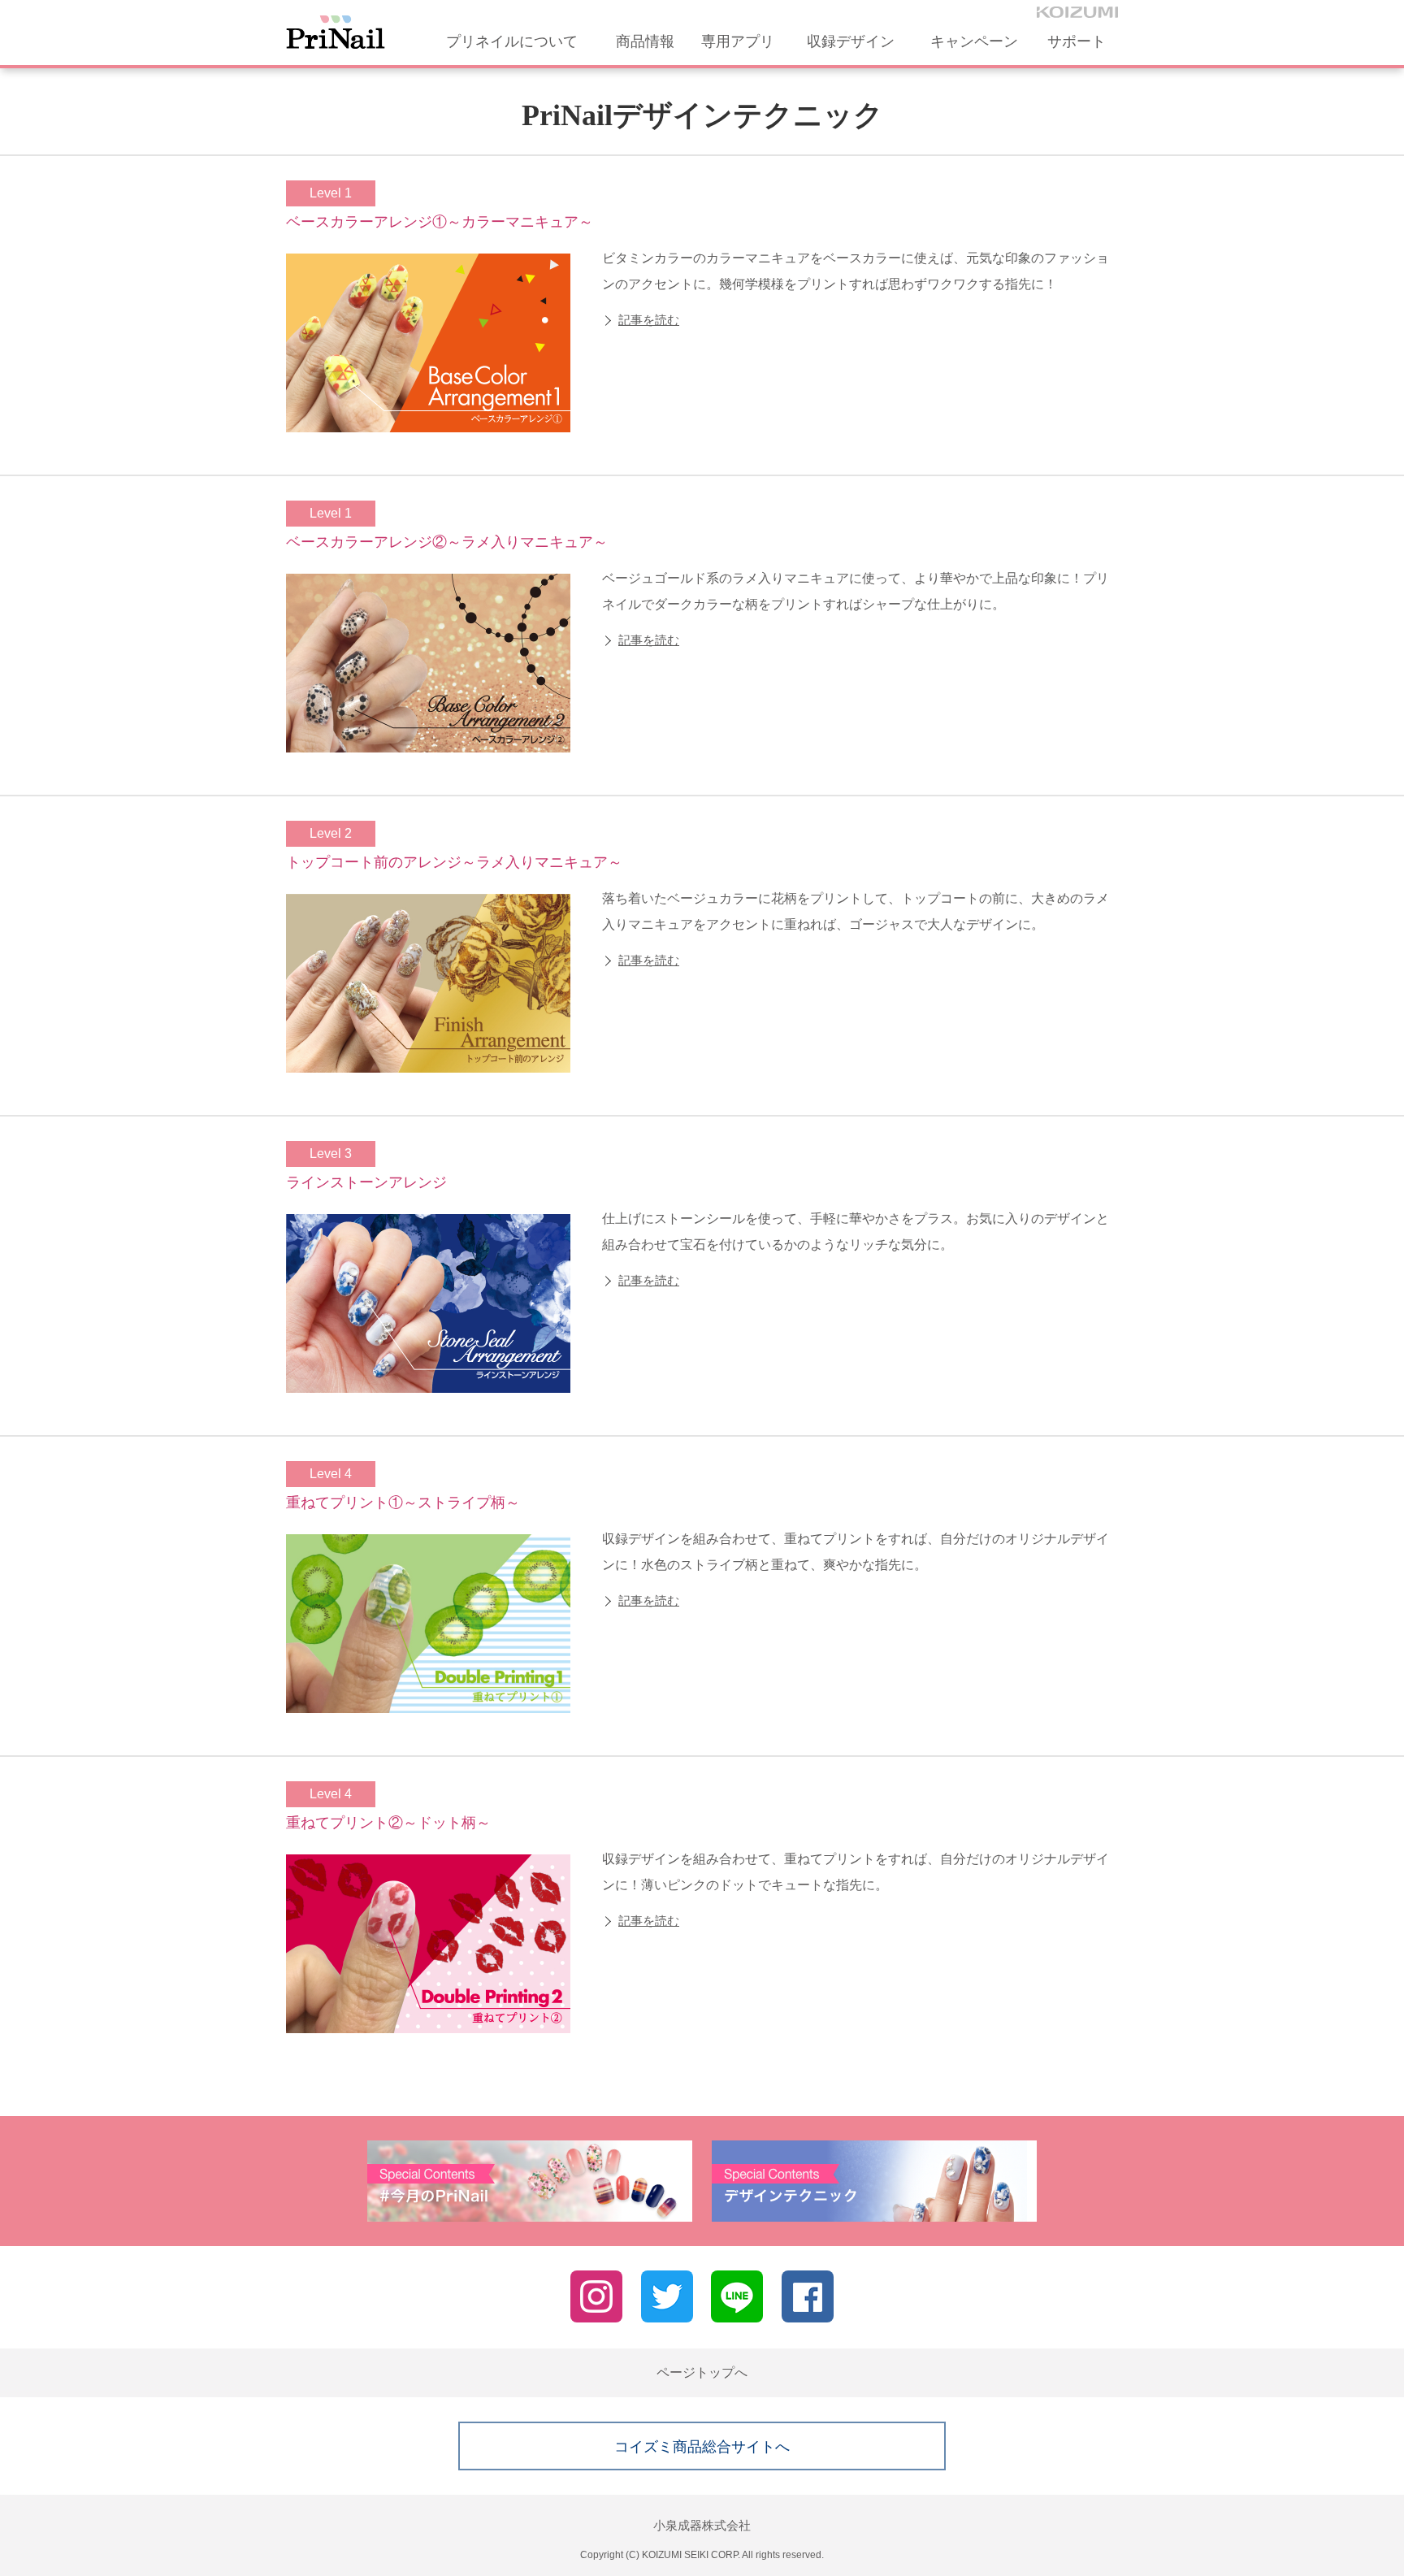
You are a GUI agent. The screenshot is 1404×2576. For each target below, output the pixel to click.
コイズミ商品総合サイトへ (702, 2447)
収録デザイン (851, 41)
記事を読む (649, 320)
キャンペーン (974, 41)
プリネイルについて (512, 41)
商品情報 (645, 41)
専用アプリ (738, 41)
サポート (1077, 41)
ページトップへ (702, 2372)
